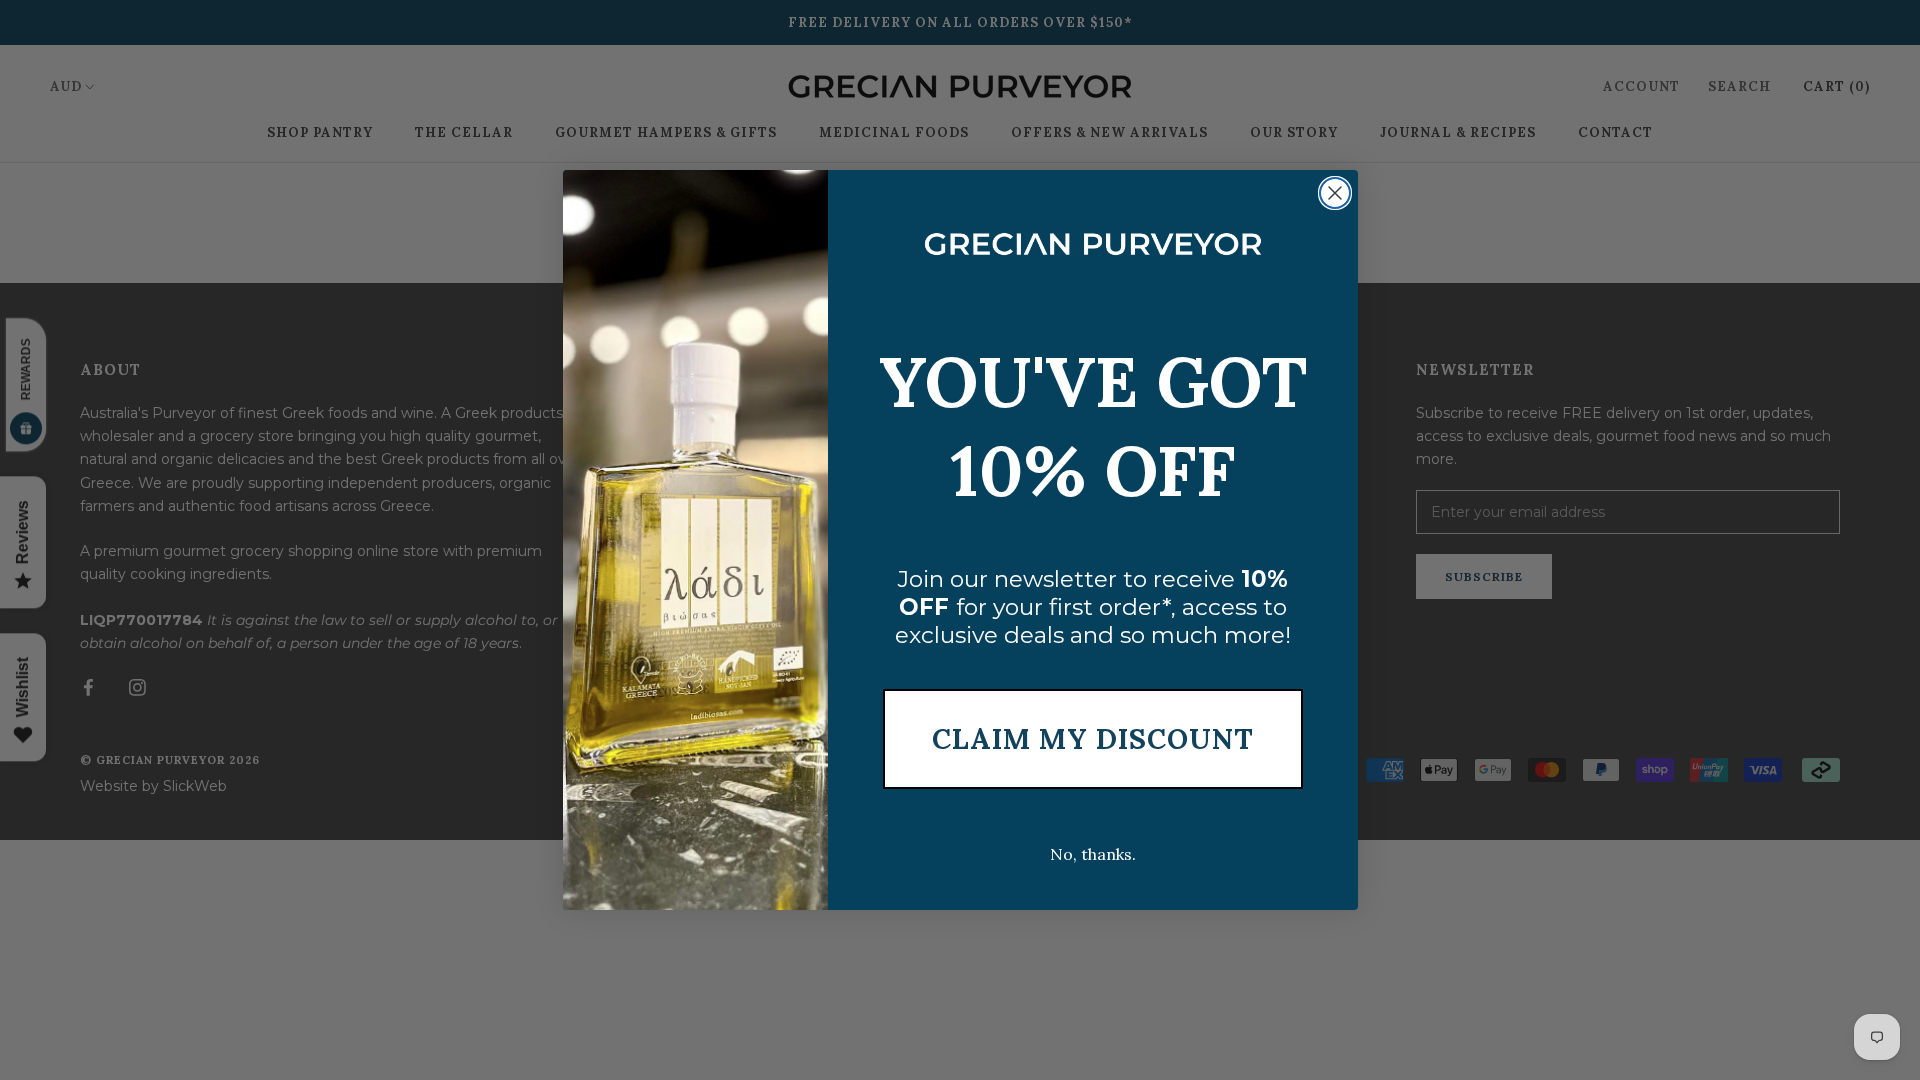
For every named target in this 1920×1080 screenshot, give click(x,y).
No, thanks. (1093, 854)
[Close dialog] (1335, 193)
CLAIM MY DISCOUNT (1093, 739)
